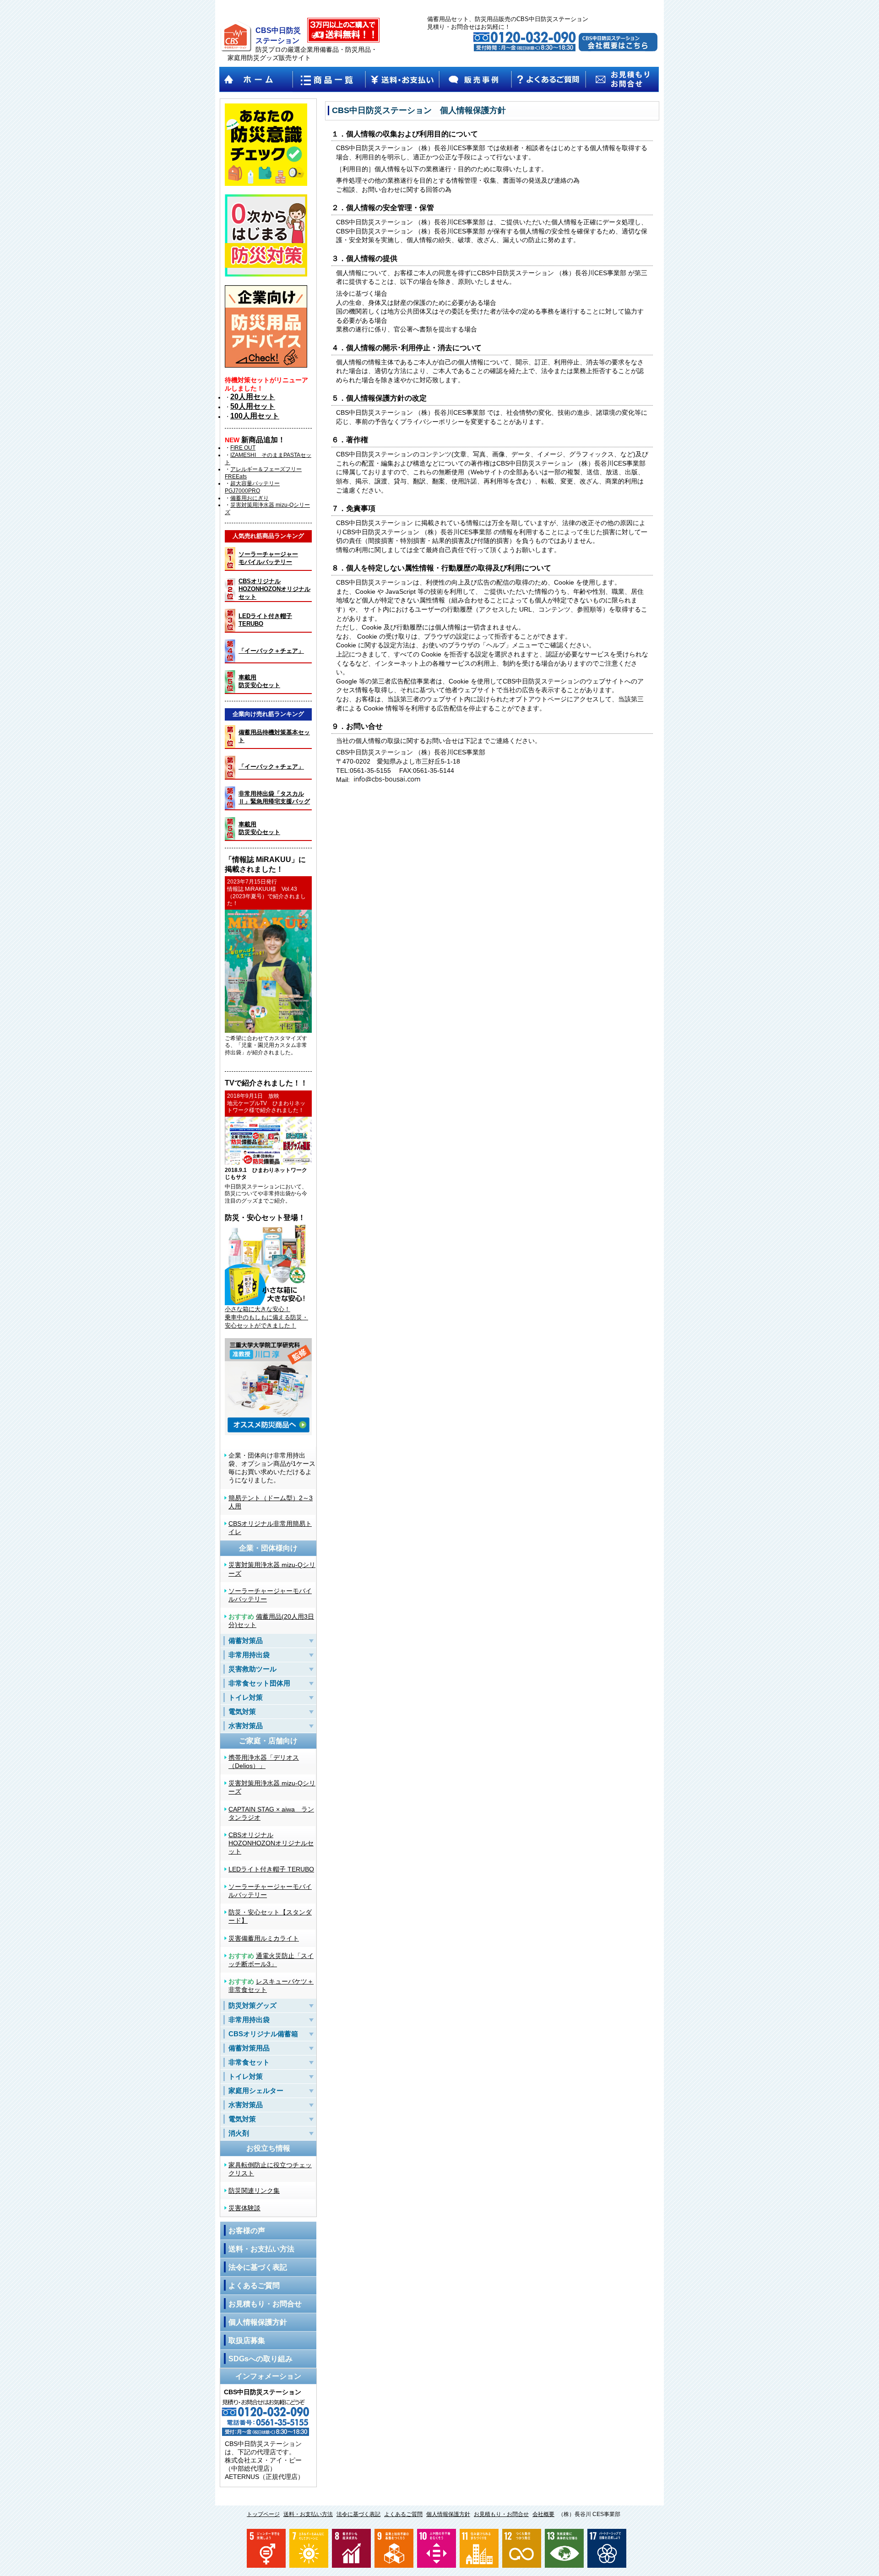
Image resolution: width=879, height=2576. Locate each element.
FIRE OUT (243, 448)
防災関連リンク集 (254, 2191)
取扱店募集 (247, 2340)
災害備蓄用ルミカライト (264, 1938)
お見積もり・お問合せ (265, 2304)
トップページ (263, 2514)
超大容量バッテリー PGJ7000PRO (252, 487)
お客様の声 (247, 2231)
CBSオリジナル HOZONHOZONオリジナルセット (271, 1843)
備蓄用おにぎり (250, 498)
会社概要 (543, 2514)
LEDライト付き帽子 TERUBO (271, 1869)
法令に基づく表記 (258, 2267)
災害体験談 (244, 2208)
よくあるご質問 (254, 2286)
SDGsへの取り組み (260, 2359)
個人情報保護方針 (258, 2322)
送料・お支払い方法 (261, 2249)
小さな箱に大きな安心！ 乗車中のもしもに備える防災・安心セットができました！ (266, 1317)
